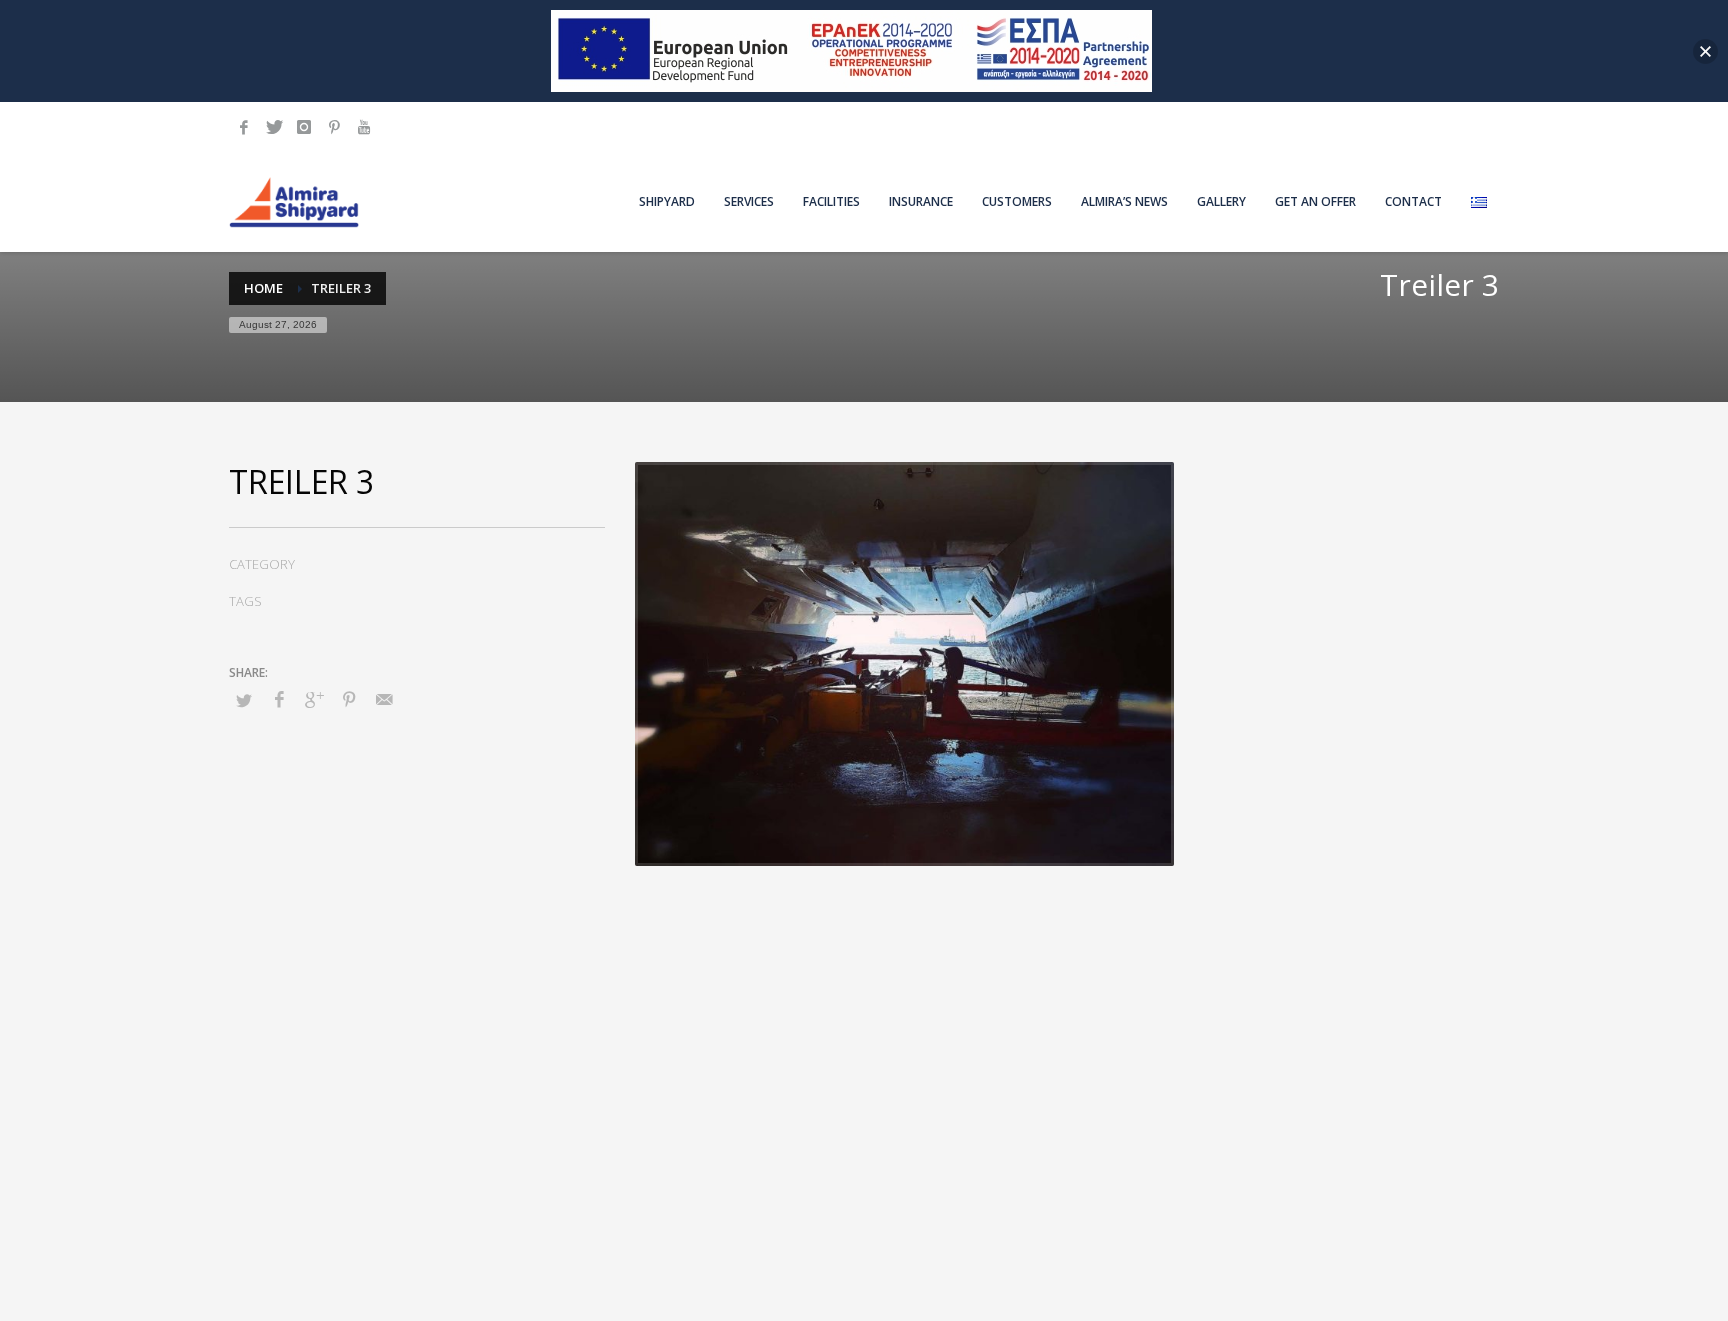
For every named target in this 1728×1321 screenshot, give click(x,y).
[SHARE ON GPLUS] (314, 699)
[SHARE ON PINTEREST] (349, 699)
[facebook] (244, 127)
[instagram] (304, 127)
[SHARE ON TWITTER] (244, 700)
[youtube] (364, 127)
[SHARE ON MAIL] (384, 699)
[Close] (1705, 51)
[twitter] (274, 127)
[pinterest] (334, 127)
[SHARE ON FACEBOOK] (279, 699)
